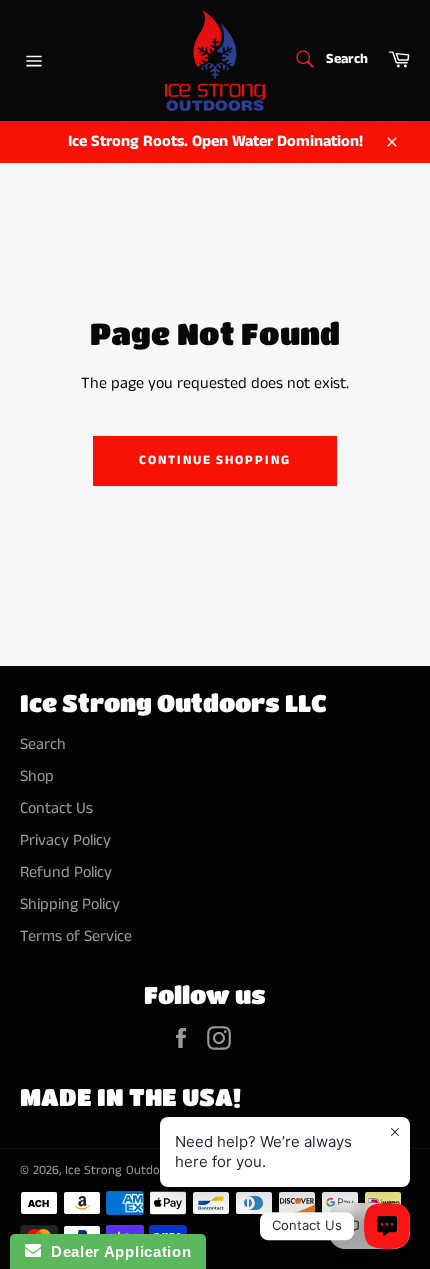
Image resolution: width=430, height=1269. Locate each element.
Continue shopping (215, 460)
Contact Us (56, 808)
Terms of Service (76, 936)
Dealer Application (116, 1251)
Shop (37, 776)
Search (43, 744)
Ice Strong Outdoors (121, 1170)
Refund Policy (66, 872)
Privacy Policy (65, 840)
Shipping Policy (70, 904)
